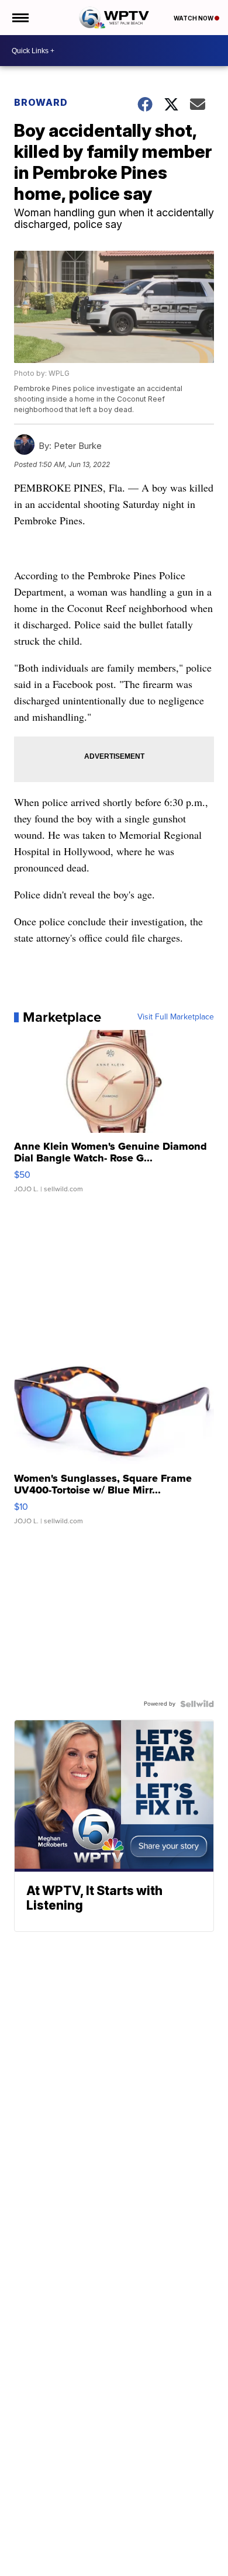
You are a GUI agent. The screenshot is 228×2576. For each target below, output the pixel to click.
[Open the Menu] (20, 18)
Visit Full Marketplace (176, 1017)
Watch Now (194, 18)
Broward (41, 102)
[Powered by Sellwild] (197, 1704)
